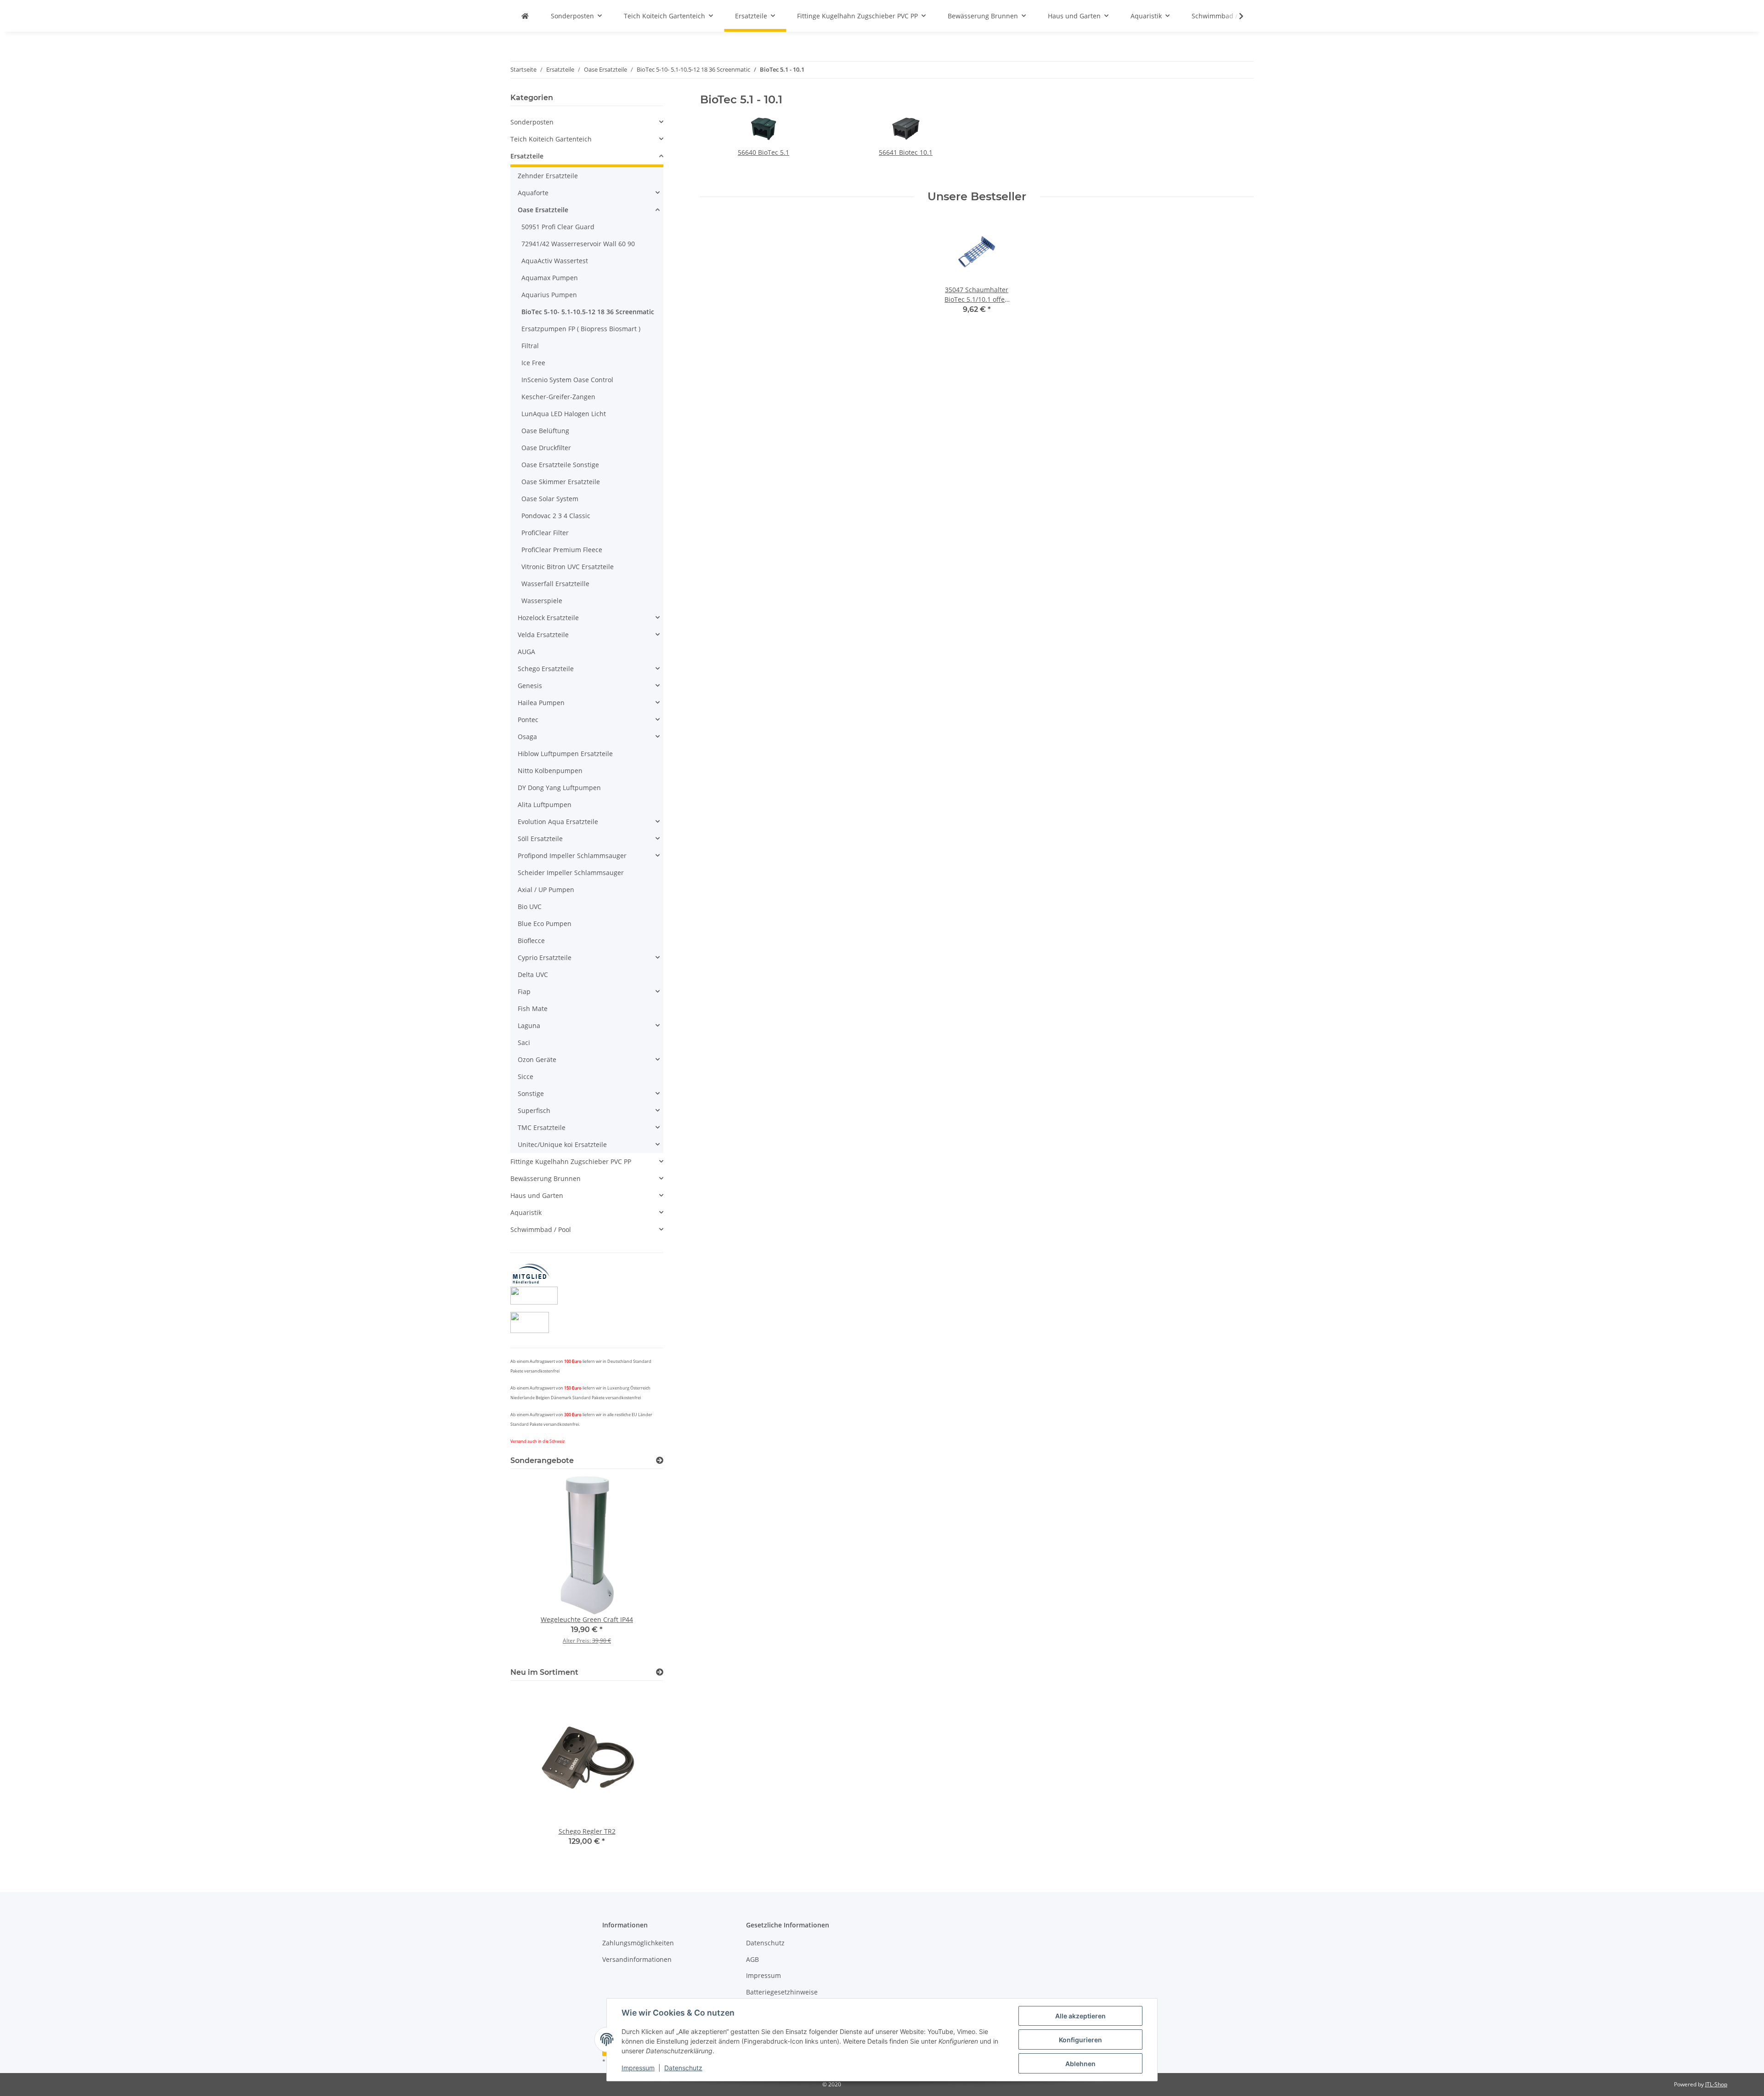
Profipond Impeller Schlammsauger (572, 856)
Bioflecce (531, 941)
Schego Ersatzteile (546, 669)
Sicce (526, 1076)
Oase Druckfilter (546, 448)
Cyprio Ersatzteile (545, 958)
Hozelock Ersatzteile (548, 618)
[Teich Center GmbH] (525, 16)
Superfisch (534, 1110)
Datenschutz (683, 2068)
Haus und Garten (537, 1195)
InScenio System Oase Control (567, 380)
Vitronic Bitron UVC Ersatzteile (568, 567)
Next (641, 1567)
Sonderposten (532, 122)
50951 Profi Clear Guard (558, 227)
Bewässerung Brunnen (546, 1178)
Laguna (529, 1025)
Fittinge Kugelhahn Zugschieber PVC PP (571, 1161)
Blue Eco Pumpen (545, 924)
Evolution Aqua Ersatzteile (558, 822)
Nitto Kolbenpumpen (550, 771)
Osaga (527, 737)
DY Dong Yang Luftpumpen (559, 788)
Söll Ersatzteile (540, 839)
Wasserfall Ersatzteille (555, 584)
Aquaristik (526, 1212)
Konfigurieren (1080, 2040)
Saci (524, 1042)
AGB (752, 1959)
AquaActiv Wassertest (555, 261)
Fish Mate (533, 1008)
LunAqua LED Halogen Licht (564, 414)
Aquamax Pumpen (550, 278)
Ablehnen (1080, 2064)
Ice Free (533, 363)
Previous (533, 1567)
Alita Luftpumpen (545, 805)
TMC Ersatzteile (542, 1127)
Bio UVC (530, 907)
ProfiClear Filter (545, 533)
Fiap (524, 992)
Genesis (530, 686)
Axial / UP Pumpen (546, 890)
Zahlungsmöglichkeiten (638, 1943)
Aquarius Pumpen (549, 295)
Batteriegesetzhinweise (782, 1992)
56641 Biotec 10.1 (906, 152)
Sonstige (531, 1093)
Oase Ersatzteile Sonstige (560, 465)
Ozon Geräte (537, 1059)
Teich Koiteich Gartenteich (551, 139)
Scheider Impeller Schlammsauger (571, 873)
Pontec (528, 720)
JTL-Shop (1716, 2084)
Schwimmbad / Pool (541, 1229)
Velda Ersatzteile (543, 635)
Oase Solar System (550, 499)
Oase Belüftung (545, 431)
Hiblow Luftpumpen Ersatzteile (565, 754)
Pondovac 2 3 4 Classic (556, 516)
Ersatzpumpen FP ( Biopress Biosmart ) (581, 329)
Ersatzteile (527, 156)
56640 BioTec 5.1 (763, 152)
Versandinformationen (637, 1959)
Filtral (530, 346)
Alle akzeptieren (1080, 2016)
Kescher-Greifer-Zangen (558, 397)
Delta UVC (533, 975)
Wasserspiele (542, 601)
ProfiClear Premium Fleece (562, 550)
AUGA (526, 652)
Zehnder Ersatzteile (548, 176)
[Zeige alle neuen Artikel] (660, 1672)
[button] (1235, 16)
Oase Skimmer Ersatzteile (561, 482)
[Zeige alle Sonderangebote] (660, 1460)
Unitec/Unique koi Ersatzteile (562, 1144)
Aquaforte (533, 193)
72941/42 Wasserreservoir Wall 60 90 (578, 244)
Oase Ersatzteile (543, 210)
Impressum (638, 2068)
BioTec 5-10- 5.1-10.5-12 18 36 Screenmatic (588, 312)
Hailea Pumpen (541, 703)
